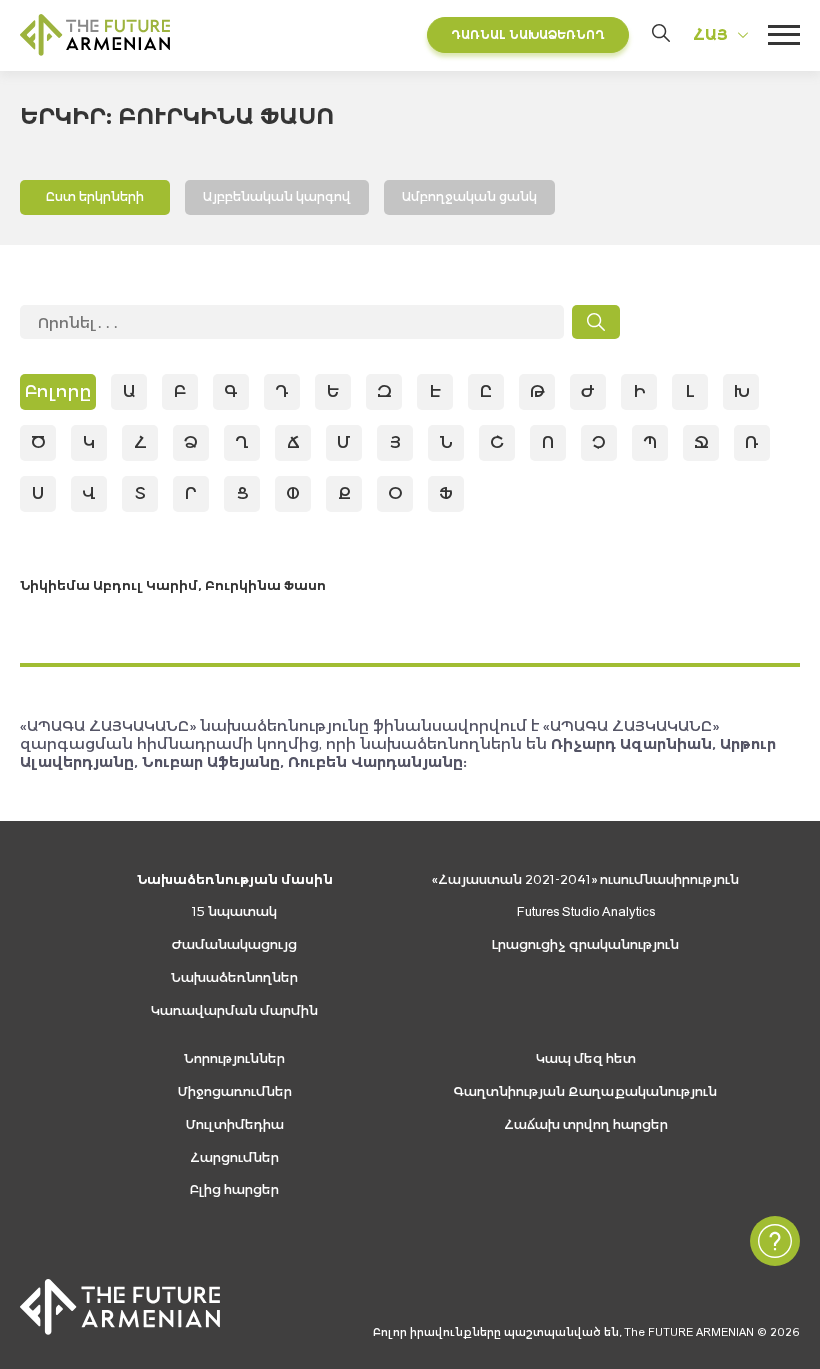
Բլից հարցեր (234, 1189)
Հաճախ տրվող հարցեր (586, 1124)
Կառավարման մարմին (234, 1010)
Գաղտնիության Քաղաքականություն (585, 1091)
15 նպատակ (234, 911)
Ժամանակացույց (234, 944)
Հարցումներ (234, 1157)
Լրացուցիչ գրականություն (585, 944)
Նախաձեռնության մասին (235, 879)
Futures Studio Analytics (586, 911)
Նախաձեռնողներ (234, 977)
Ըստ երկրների (95, 196)
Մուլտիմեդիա (235, 1124)
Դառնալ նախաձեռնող (528, 34)
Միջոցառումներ (235, 1091)
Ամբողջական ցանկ (469, 196)
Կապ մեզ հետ (586, 1058)
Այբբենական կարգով (277, 196)
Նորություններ (234, 1058)
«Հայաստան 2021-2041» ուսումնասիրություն (585, 879)
